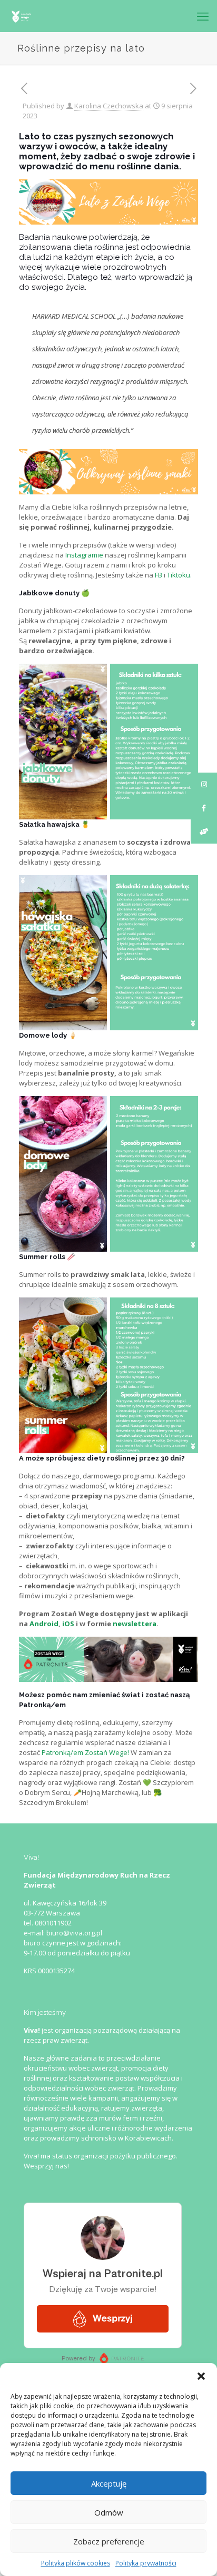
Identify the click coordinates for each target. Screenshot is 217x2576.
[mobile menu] (203, 16)
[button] (201, 2376)
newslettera (135, 1624)
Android (44, 1624)
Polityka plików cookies (76, 2563)
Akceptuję (109, 2483)
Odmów (109, 2512)
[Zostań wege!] (21, 16)
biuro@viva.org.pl (74, 1933)
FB (159, 575)
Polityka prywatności (146, 2563)
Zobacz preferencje (109, 2541)
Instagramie (84, 555)
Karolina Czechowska (109, 106)
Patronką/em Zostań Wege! (85, 1752)
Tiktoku (179, 575)
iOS (68, 1624)
